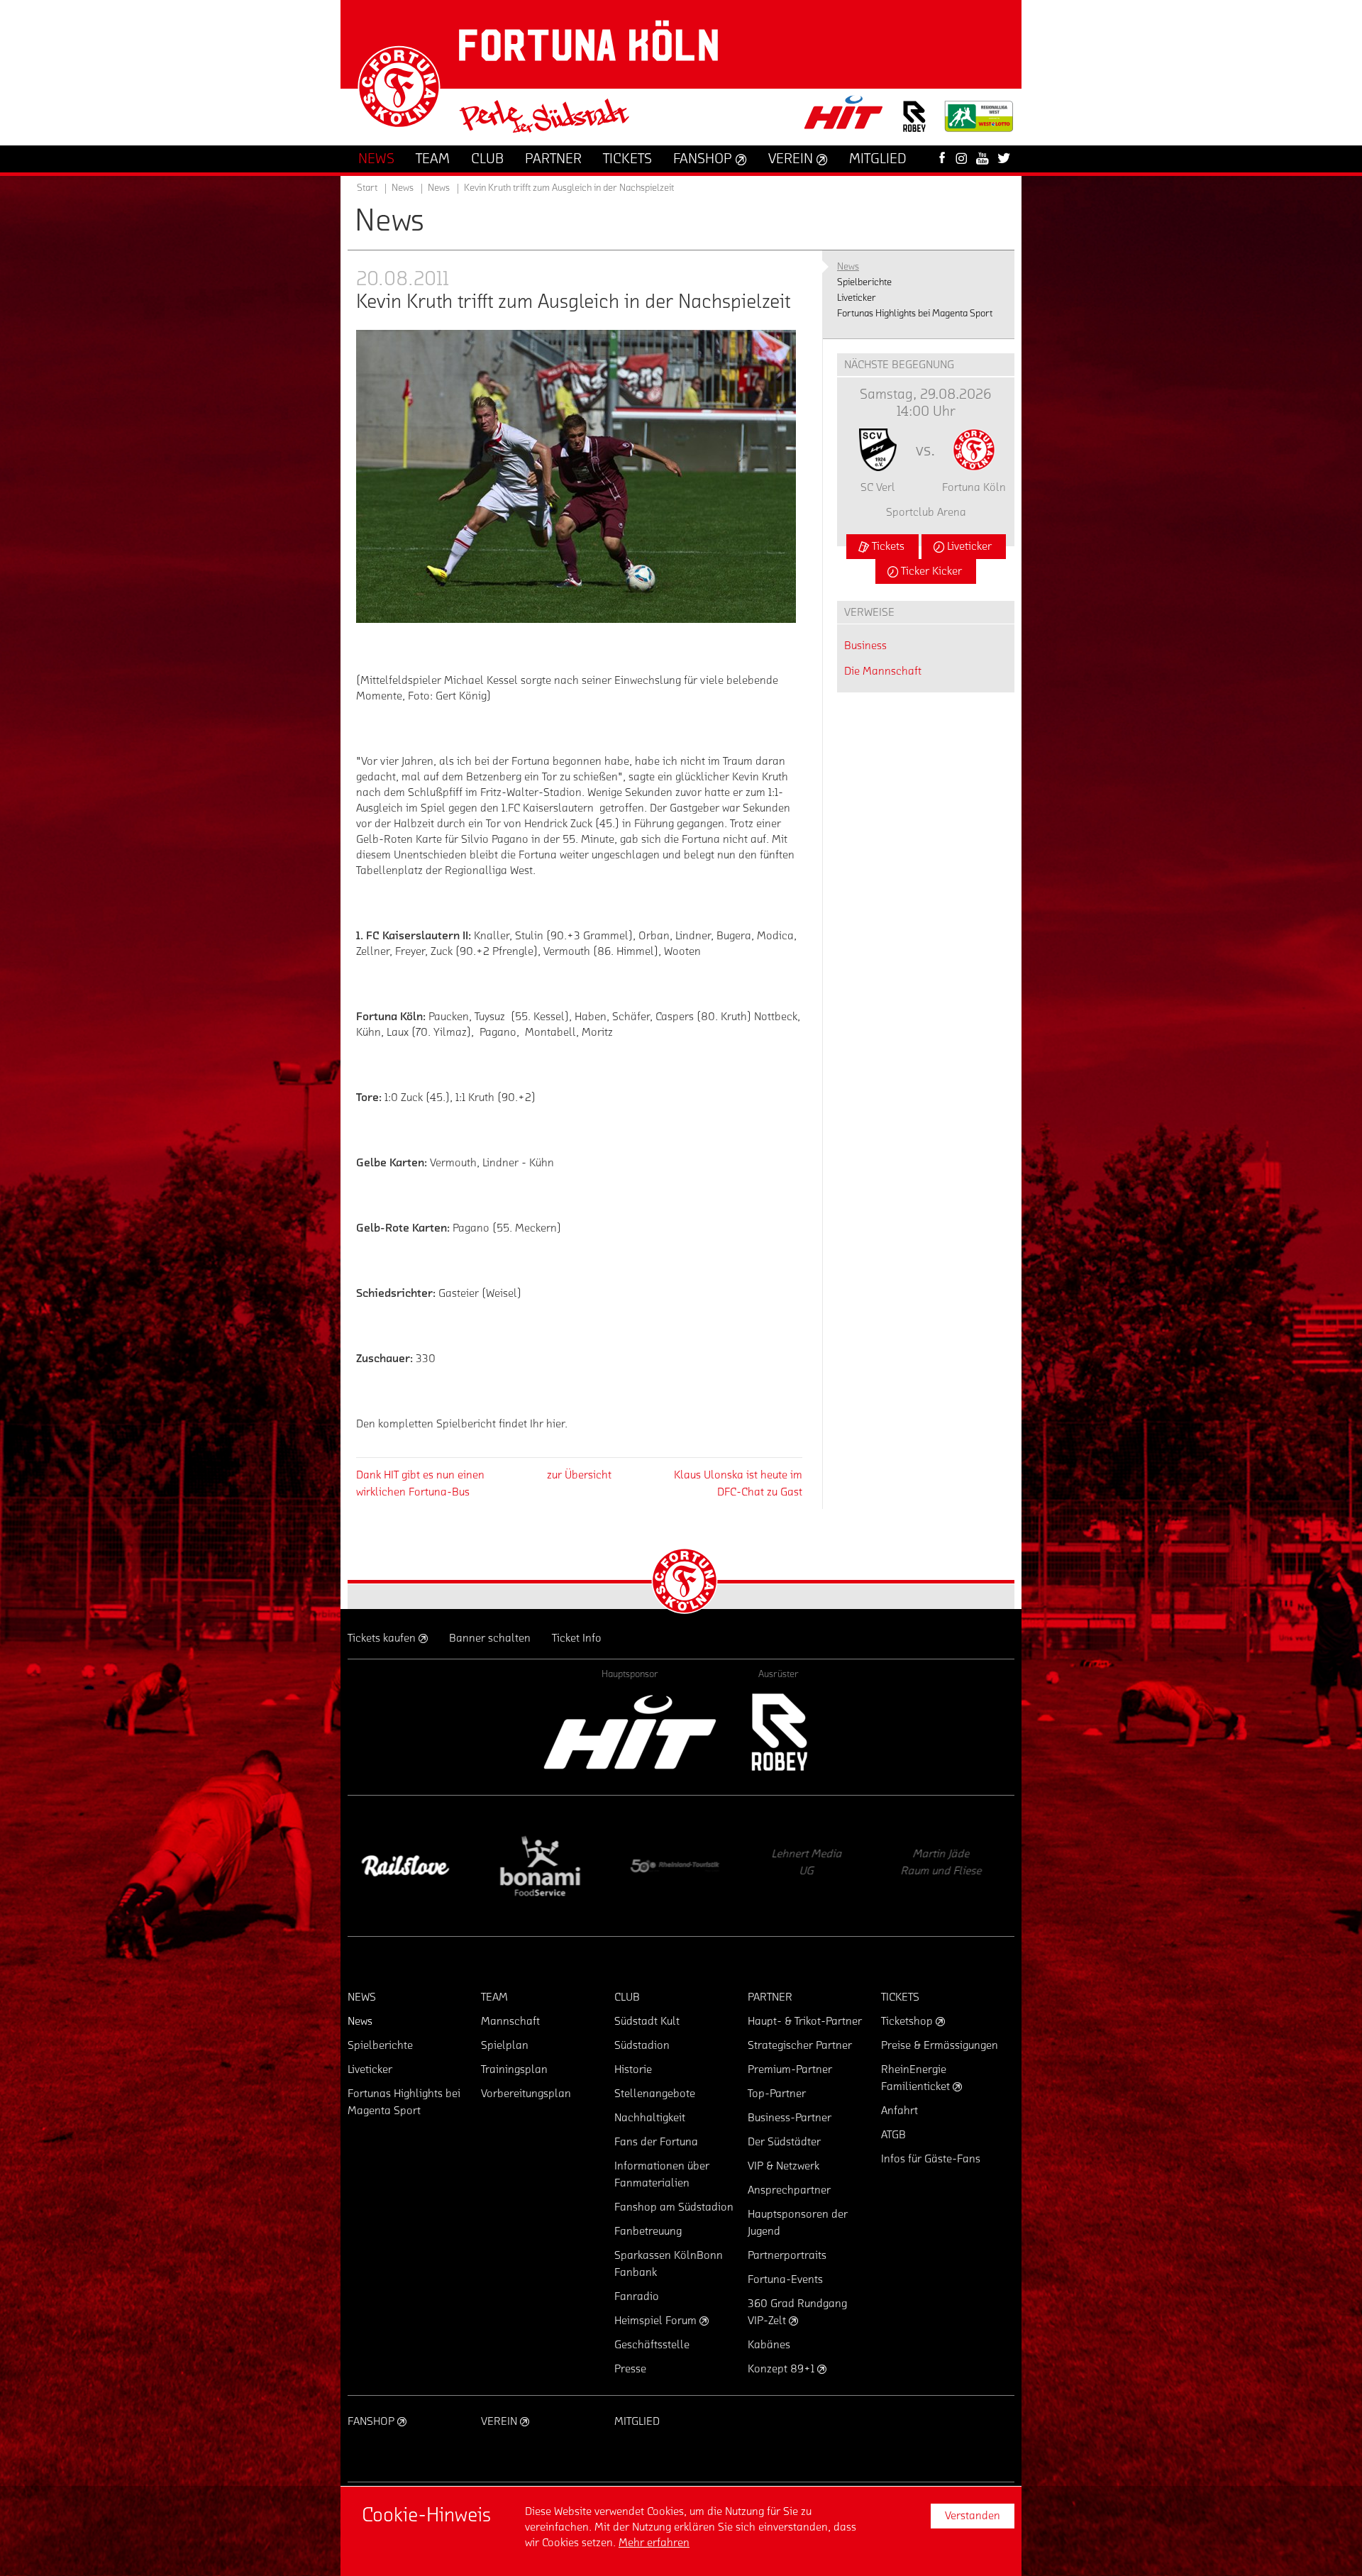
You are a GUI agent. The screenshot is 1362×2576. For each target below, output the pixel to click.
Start (367, 188)
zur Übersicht (579, 1475)
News (439, 188)
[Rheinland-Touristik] (408, 1866)
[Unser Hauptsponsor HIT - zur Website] (844, 117)
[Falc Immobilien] (812, 1866)
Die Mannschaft (883, 671)
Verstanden (973, 2516)
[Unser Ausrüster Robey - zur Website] (914, 125)
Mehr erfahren (654, 2543)
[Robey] (779, 1732)
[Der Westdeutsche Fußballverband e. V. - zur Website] (979, 122)
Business (865, 646)
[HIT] (630, 1732)
